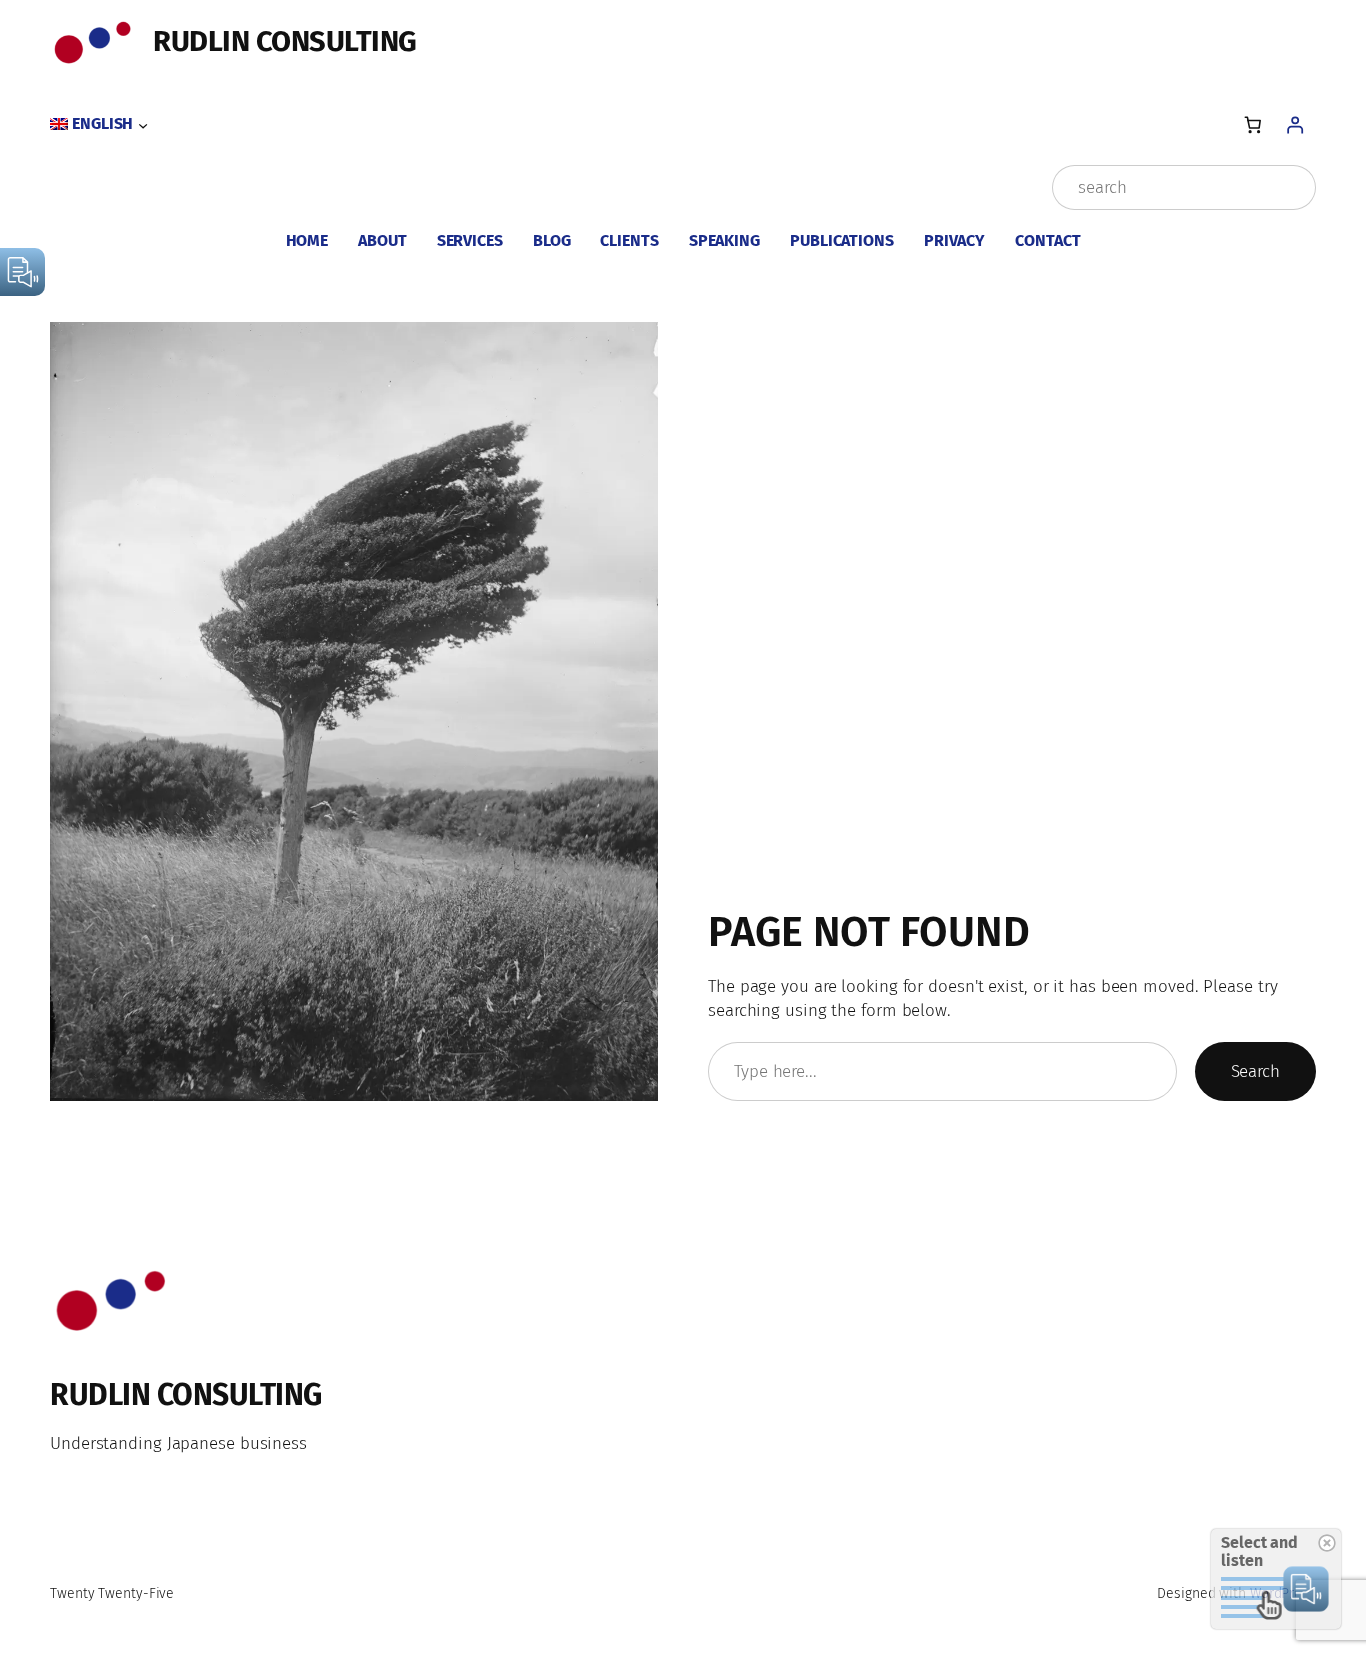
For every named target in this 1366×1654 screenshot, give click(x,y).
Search (1255, 1071)
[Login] (1295, 124)
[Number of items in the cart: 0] (1252, 124)
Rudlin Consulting (285, 41)
